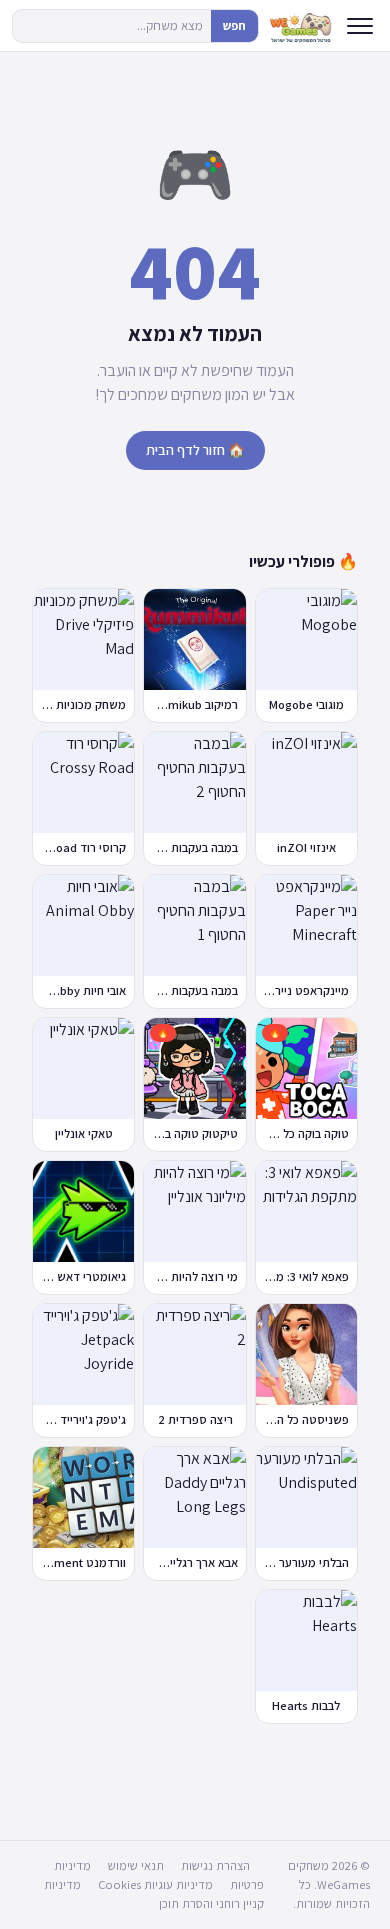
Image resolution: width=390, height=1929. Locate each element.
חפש (234, 25)
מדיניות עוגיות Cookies (155, 1884)
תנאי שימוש (136, 1865)
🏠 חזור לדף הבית (195, 450)
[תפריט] (360, 26)
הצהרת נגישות (215, 1865)
